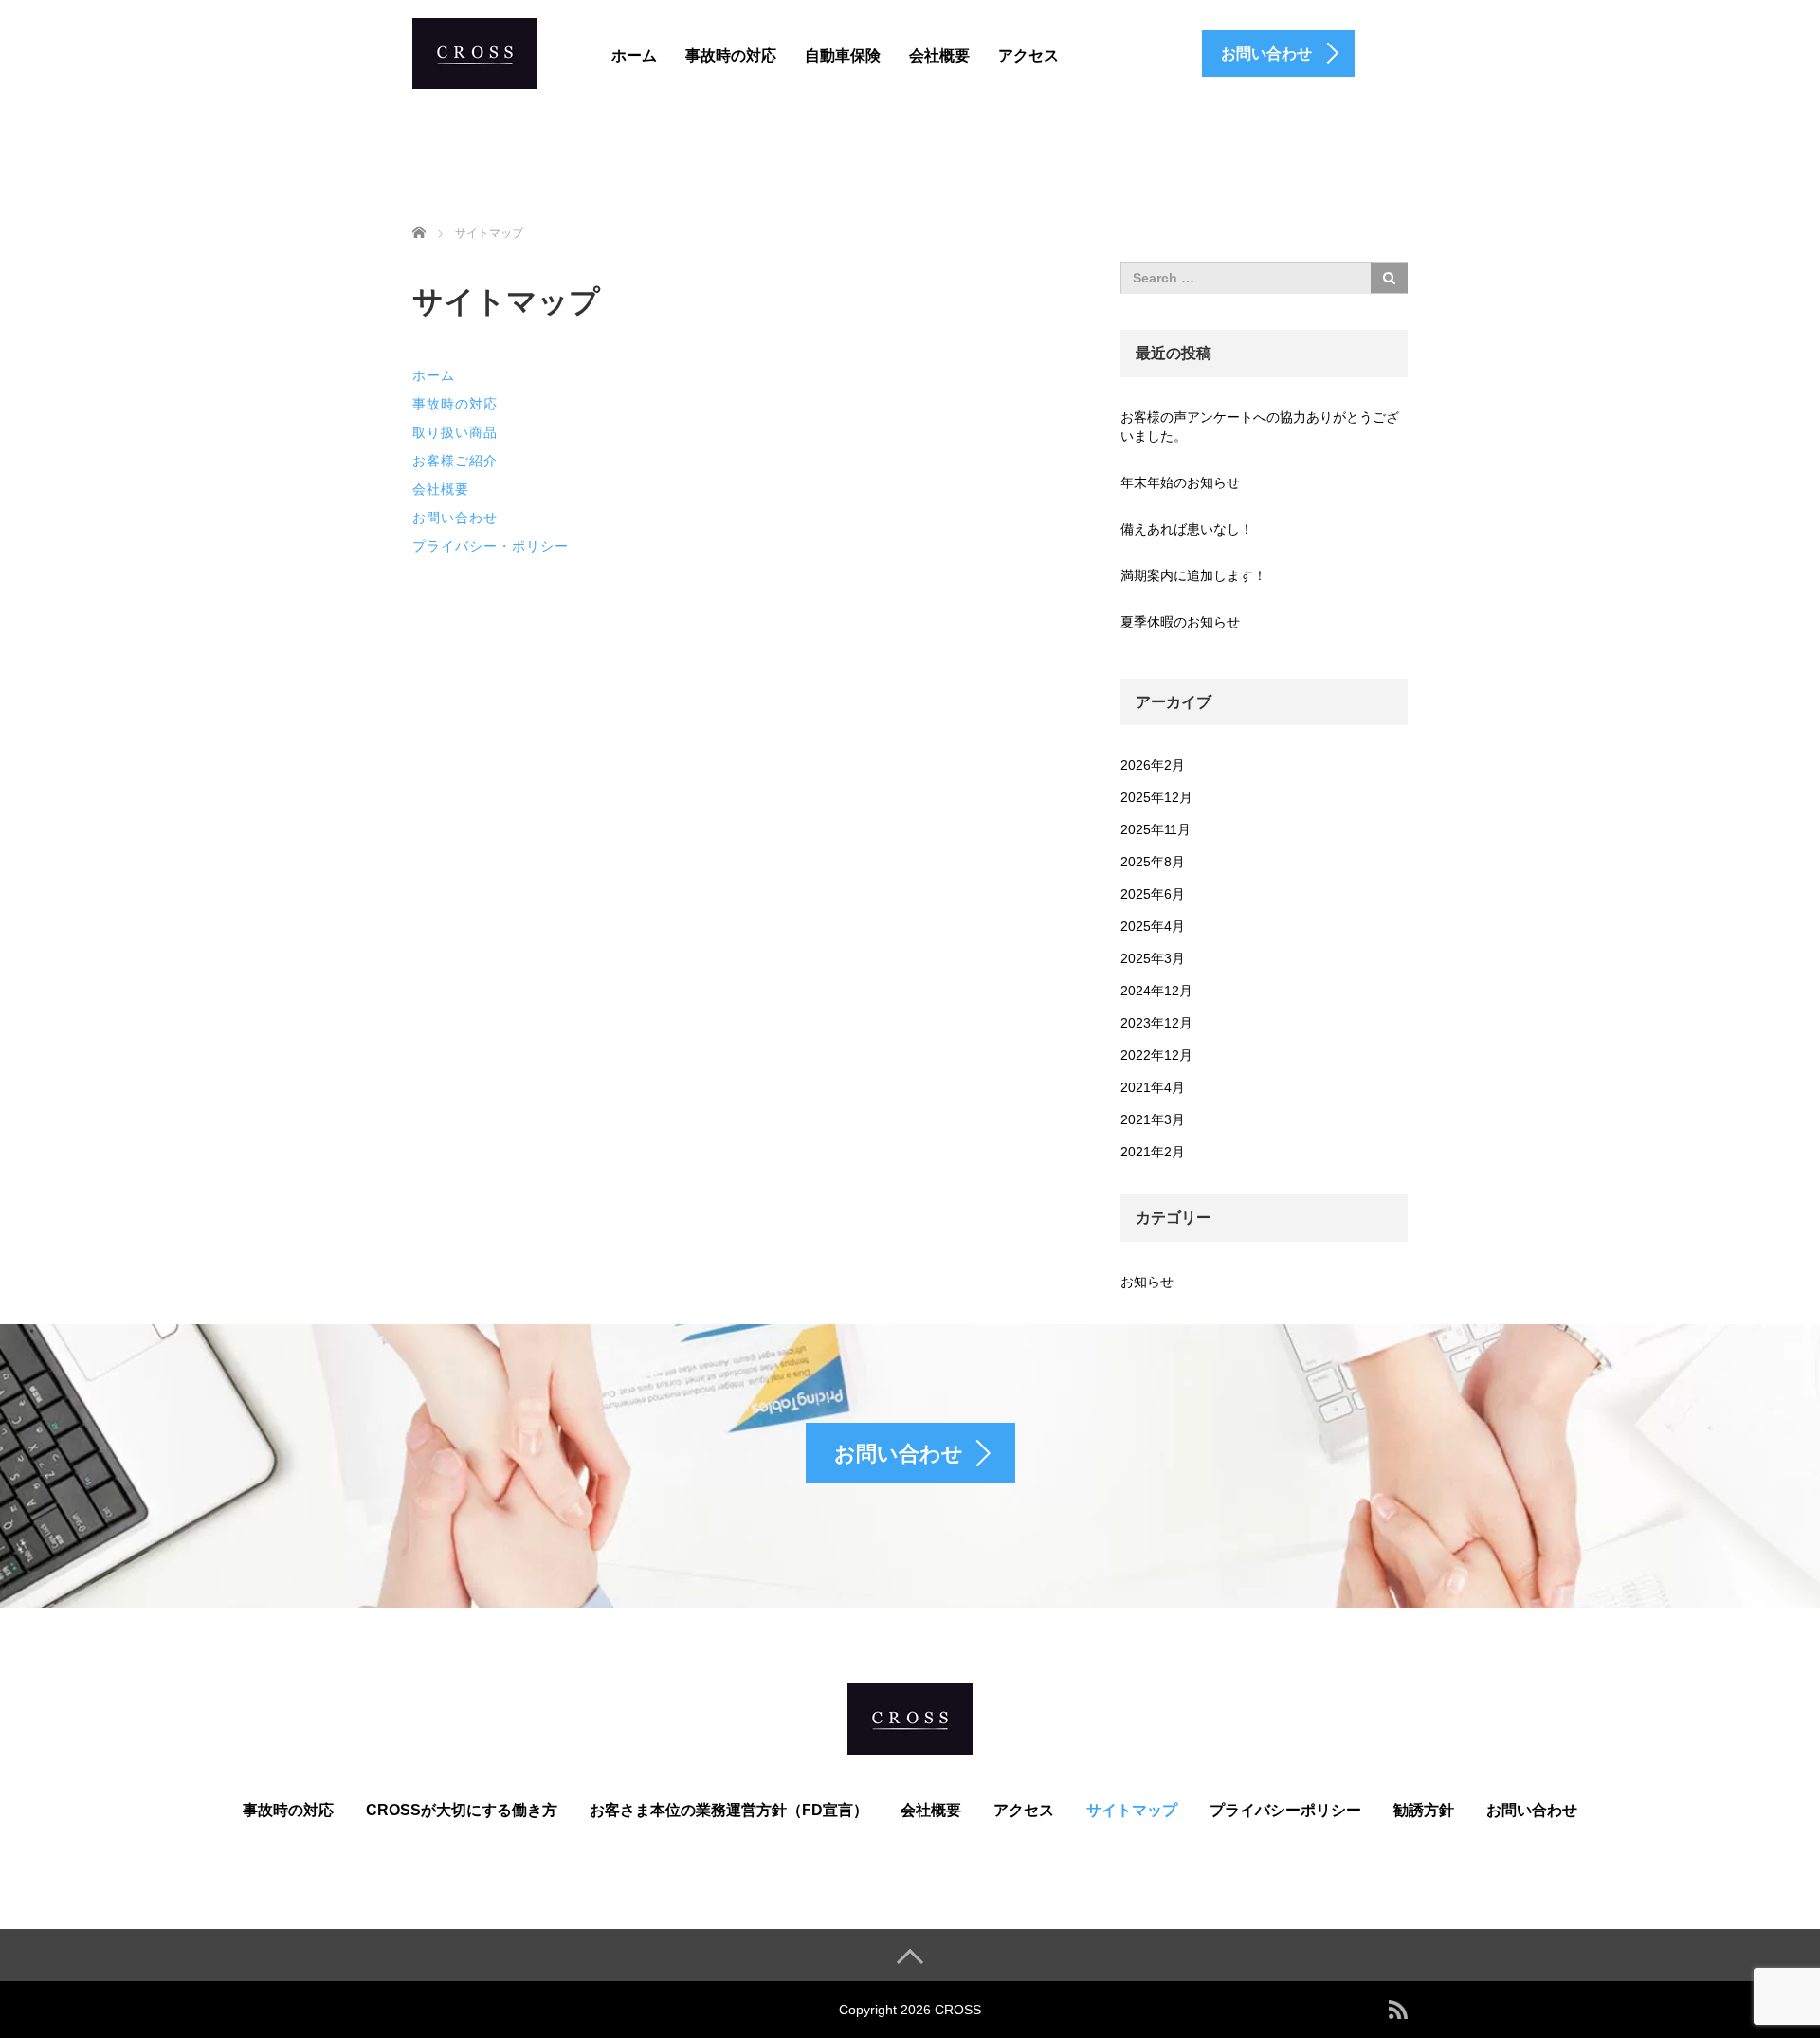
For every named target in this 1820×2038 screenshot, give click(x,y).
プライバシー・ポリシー (491, 546)
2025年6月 (1153, 894)
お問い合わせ (455, 518)
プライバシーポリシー (1285, 1810)
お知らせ (1147, 1282)
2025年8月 (1153, 862)
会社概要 (939, 55)
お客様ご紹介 (455, 461)
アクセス (1028, 55)
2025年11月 (1156, 829)
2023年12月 (1156, 1023)
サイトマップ (1132, 1810)
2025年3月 (1153, 958)
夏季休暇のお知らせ (1180, 622)
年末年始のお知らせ (1180, 482)
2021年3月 (1153, 1119)
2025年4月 (1153, 926)
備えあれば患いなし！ (1187, 529)
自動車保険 (843, 55)
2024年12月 (1156, 991)
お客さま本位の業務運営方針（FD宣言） (729, 1810)
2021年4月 (1153, 1087)
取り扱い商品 (455, 432)
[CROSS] (475, 51)
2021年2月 (1153, 1152)
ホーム (634, 55)
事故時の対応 (731, 55)
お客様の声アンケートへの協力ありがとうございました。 (1260, 427)
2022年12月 (1156, 1055)
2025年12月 (1156, 797)
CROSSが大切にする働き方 (462, 1810)
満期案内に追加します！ (1193, 575)
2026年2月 (1153, 765)
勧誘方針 (1424, 1810)
